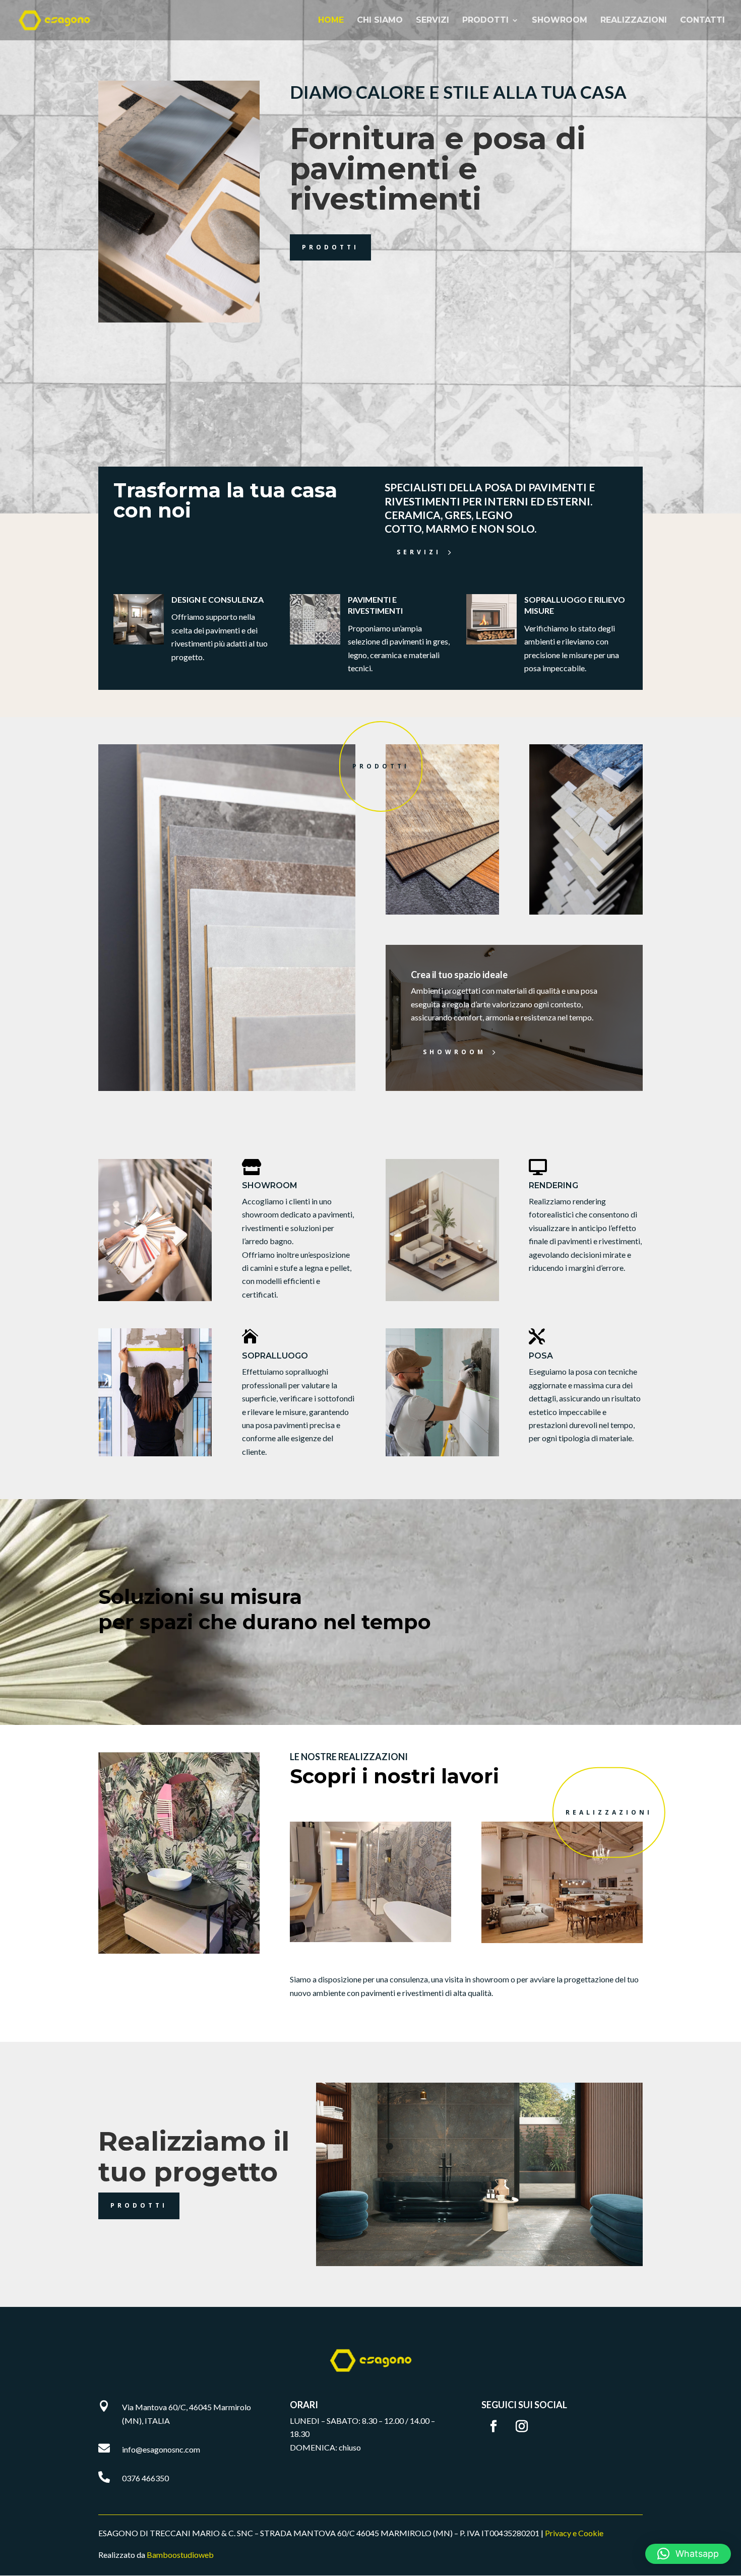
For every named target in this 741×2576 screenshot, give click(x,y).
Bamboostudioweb (180, 2555)
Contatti (702, 21)
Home (331, 21)
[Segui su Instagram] (522, 2426)
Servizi (433, 21)
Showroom (560, 21)
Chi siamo (380, 21)
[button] (688, 2554)
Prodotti (485, 21)
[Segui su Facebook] (493, 2426)
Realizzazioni (634, 21)
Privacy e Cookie (574, 2533)
